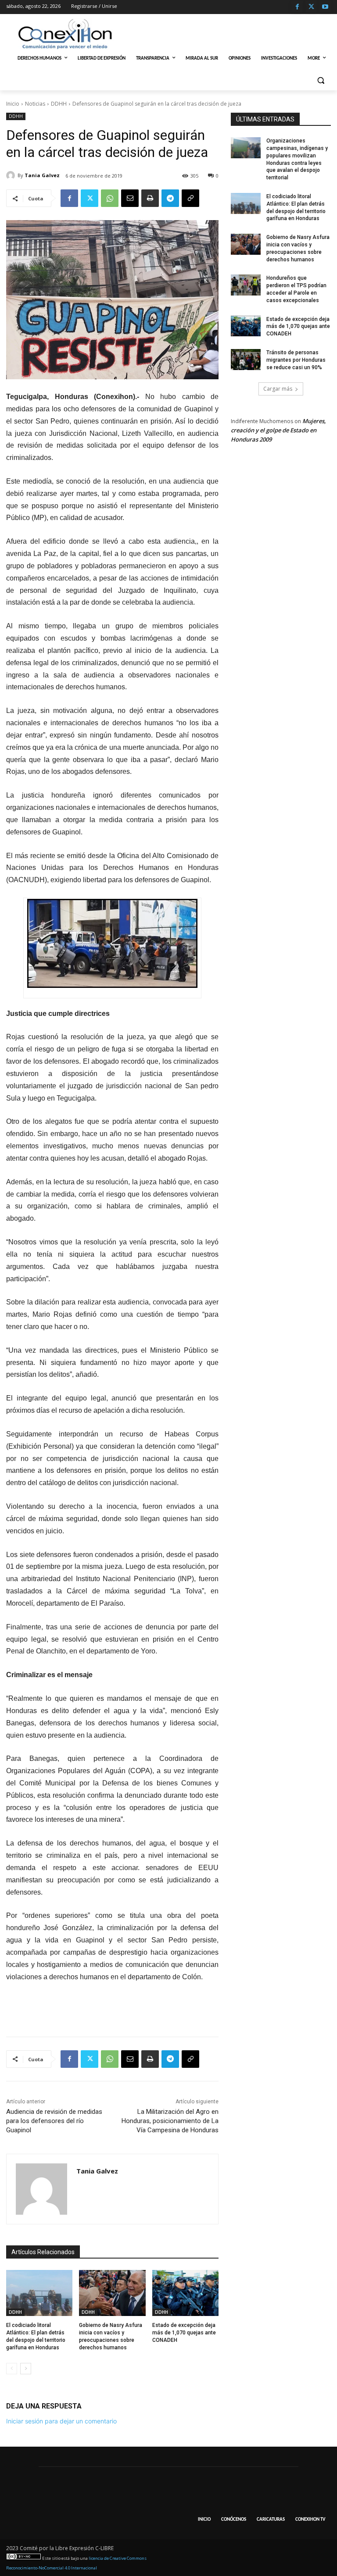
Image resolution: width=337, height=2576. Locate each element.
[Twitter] (311, 7)
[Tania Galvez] (12, 175)
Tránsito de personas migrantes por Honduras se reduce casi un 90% (296, 360)
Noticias (35, 104)
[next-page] (26, 2369)
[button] (321, 80)
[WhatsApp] (110, 198)
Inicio (13, 104)
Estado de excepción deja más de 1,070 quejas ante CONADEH (184, 2333)
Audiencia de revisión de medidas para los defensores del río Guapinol (54, 2121)
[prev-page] (12, 2369)
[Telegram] (170, 198)
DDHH (59, 104)
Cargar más (278, 389)
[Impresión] (150, 198)
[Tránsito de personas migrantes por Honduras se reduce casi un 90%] (246, 360)
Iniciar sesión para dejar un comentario (61, 2421)
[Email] (130, 198)
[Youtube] (325, 7)
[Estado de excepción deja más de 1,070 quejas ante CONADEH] (185, 2293)
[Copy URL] (190, 198)
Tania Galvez (42, 175)
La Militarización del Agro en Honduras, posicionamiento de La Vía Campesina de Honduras (170, 2121)
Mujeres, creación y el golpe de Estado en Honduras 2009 (278, 430)
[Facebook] (297, 7)
